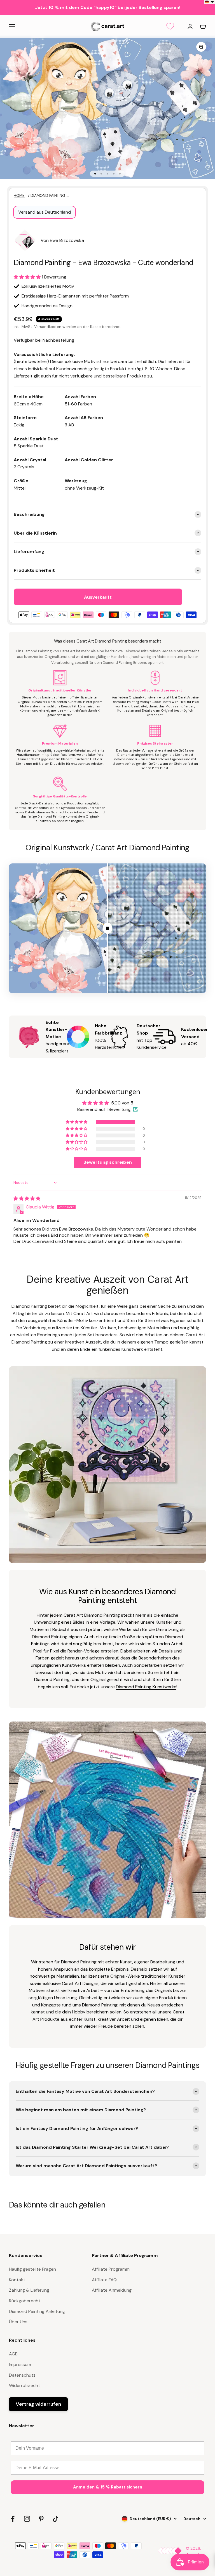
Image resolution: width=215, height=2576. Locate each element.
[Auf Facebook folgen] (13, 2519)
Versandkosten (48, 327)
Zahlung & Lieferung (29, 2290)
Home (19, 196)
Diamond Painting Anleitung (37, 2311)
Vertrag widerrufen (38, 2404)
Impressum (20, 2364)
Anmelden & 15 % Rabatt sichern (108, 2487)
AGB (13, 2354)
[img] (27, 1199)
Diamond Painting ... (50, 196)
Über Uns (18, 2322)
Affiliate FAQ (104, 2280)
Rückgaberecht (25, 2301)
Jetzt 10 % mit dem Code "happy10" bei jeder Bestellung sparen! (108, 7)
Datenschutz (22, 2375)
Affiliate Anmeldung (112, 2290)
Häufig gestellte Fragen (32, 2269)
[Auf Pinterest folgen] (41, 2519)
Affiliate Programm (111, 2269)
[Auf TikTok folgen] (56, 2519)
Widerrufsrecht (24, 2385)
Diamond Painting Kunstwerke (146, 1687)
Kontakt (17, 2280)
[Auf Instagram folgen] (27, 2519)
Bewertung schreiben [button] (108, 1162)
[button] (28, 277)
